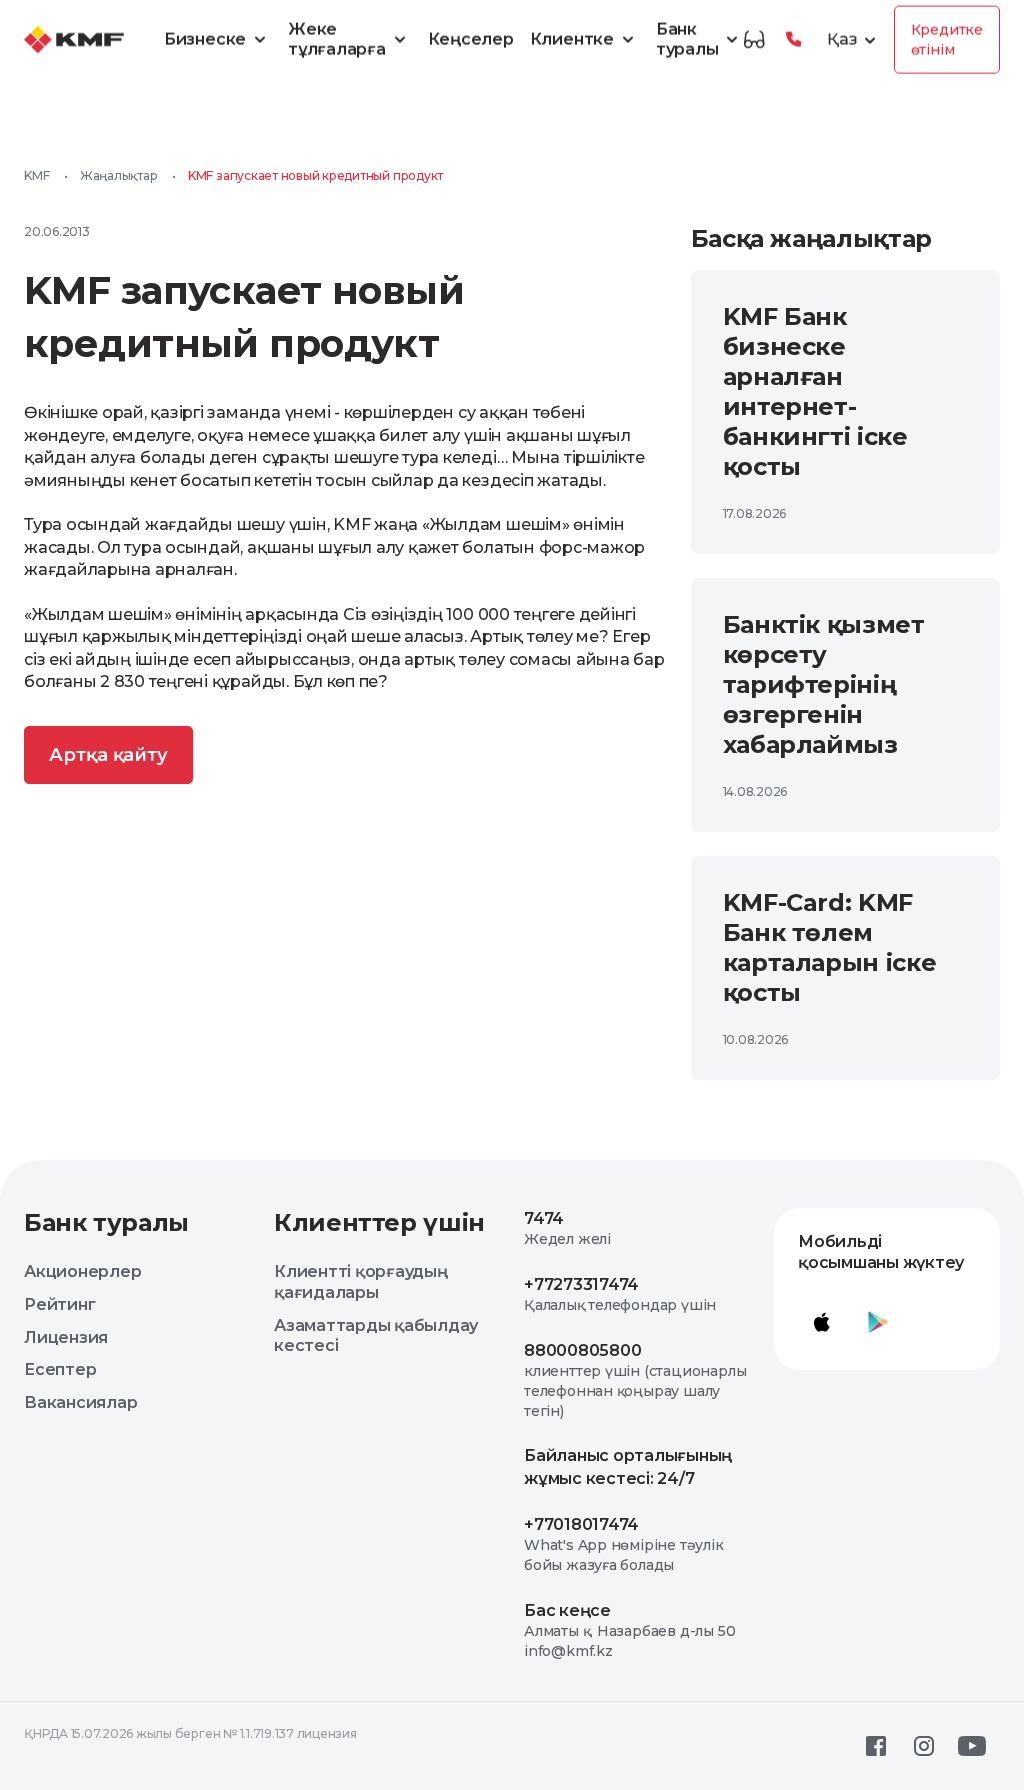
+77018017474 (581, 1524)
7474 (544, 1218)
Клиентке (572, 39)
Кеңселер (471, 39)
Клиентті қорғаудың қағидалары (361, 1282)
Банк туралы (687, 39)
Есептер (60, 1369)
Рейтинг (59, 1304)
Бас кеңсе (567, 1610)
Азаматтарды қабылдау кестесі (376, 1336)
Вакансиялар (80, 1402)
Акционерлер (82, 1271)
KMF (36, 175)
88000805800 (582, 1350)
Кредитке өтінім (947, 40)
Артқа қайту (108, 755)
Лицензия (66, 1337)
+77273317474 (581, 1284)
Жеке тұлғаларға (337, 39)
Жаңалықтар (119, 175)
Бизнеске (205, 39)
